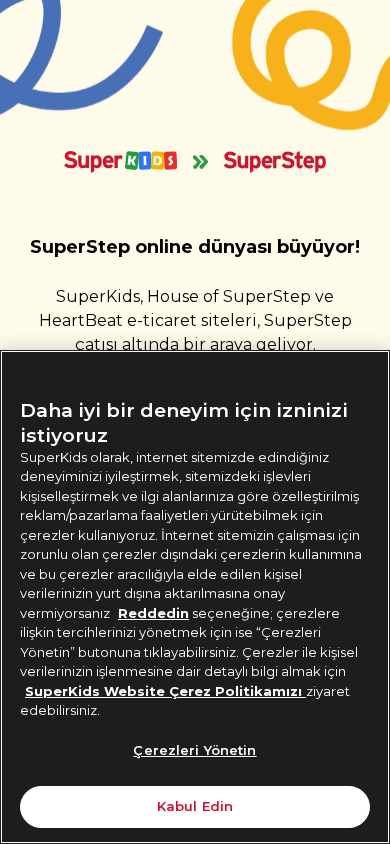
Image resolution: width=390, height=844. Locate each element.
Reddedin (153, 613)
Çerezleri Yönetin (194, 750)
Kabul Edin (195, 806)
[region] (195, 597)
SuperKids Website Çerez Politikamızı (165, 691)
